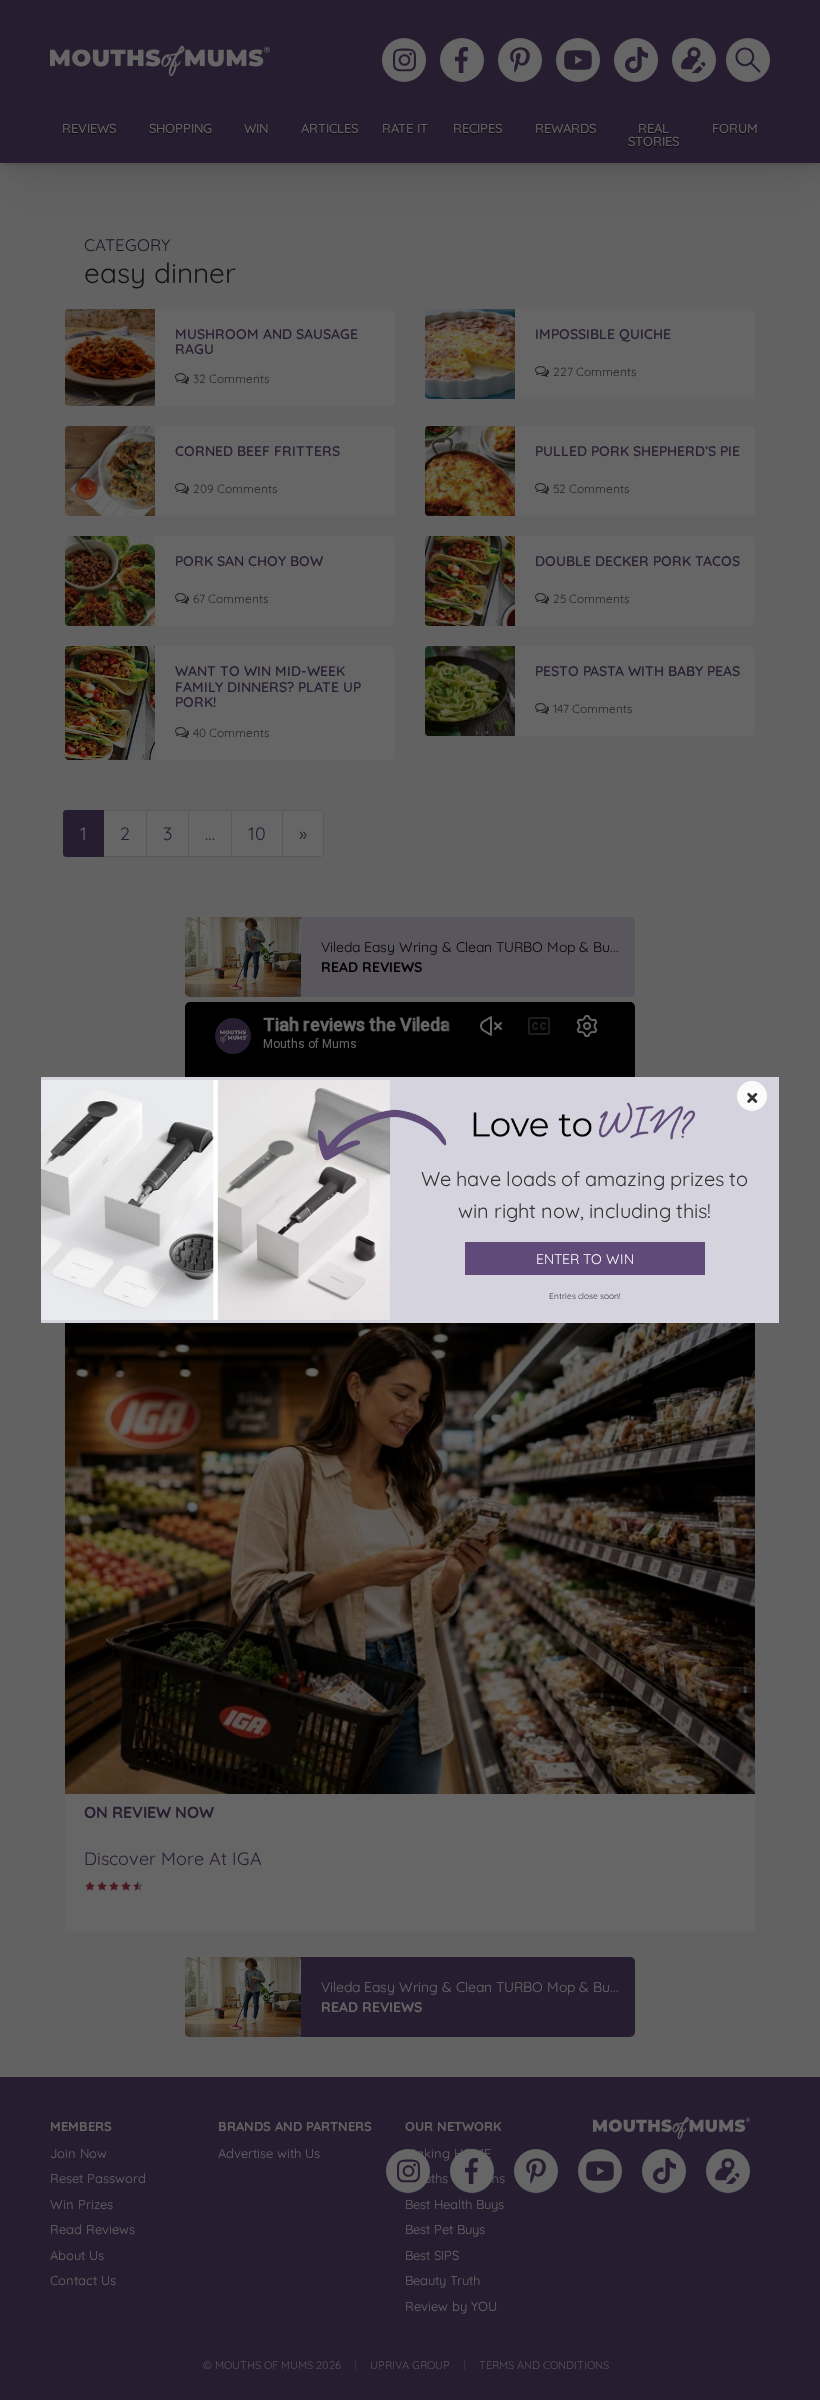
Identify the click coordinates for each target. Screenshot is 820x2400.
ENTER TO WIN (585, 1259)
